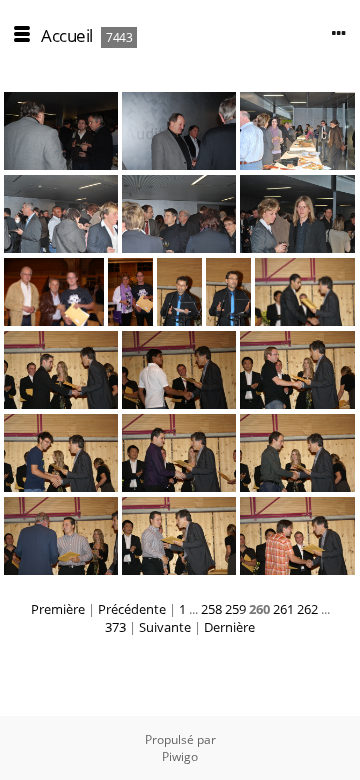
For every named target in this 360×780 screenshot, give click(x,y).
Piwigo (180, 756)
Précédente (132, 609)
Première (58, 609)
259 (235, 609)
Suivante (165, 627)
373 (115, 627)
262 (307, 609)
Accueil (67, 35)
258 (211, 609)
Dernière (229, 627)
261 (283, 609)
